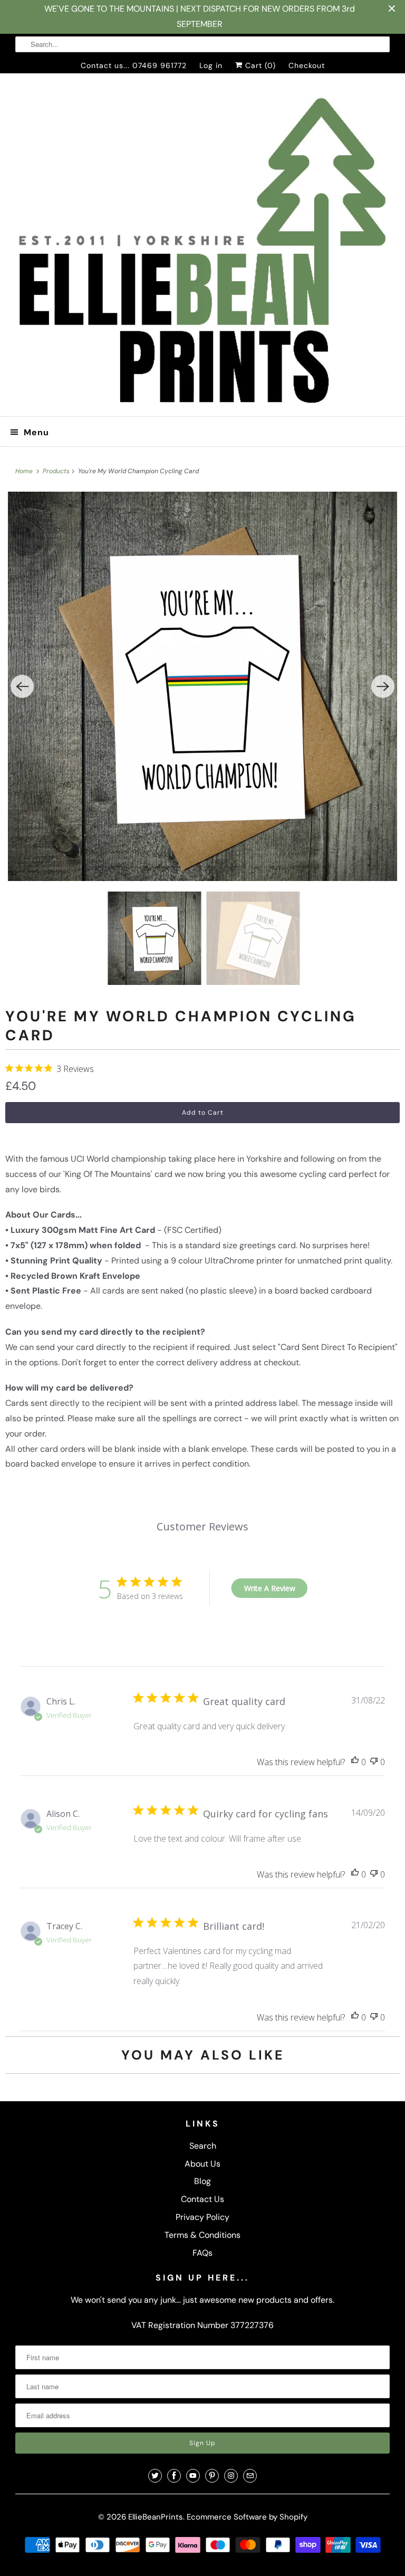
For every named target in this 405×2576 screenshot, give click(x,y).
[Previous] (22, 686)
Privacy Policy (202, 2217)
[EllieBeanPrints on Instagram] (231, 2476)
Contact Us (202, 2199)
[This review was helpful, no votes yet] (355, 1762)
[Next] (383, 686)
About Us (202, 2164)
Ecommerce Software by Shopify (247, 2517)
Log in (211, 65)
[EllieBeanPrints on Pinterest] (212, 2476)
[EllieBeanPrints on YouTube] (193, 2476)
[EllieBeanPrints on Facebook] (174, 2476)
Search (203, 2146)
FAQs (202, 2253)
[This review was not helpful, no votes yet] (374, 1762)
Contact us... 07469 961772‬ (134, 65)
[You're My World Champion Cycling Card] (202, 686)
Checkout (307, 65)
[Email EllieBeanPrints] (250, 2476)
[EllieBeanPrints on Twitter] (155, 2476)
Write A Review (270, 1588)
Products (57, 471)
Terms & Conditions (202, 2235)
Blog (202, 2181)
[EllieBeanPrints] (202, 249)
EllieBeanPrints (156, 2517)
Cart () (259, 65)
